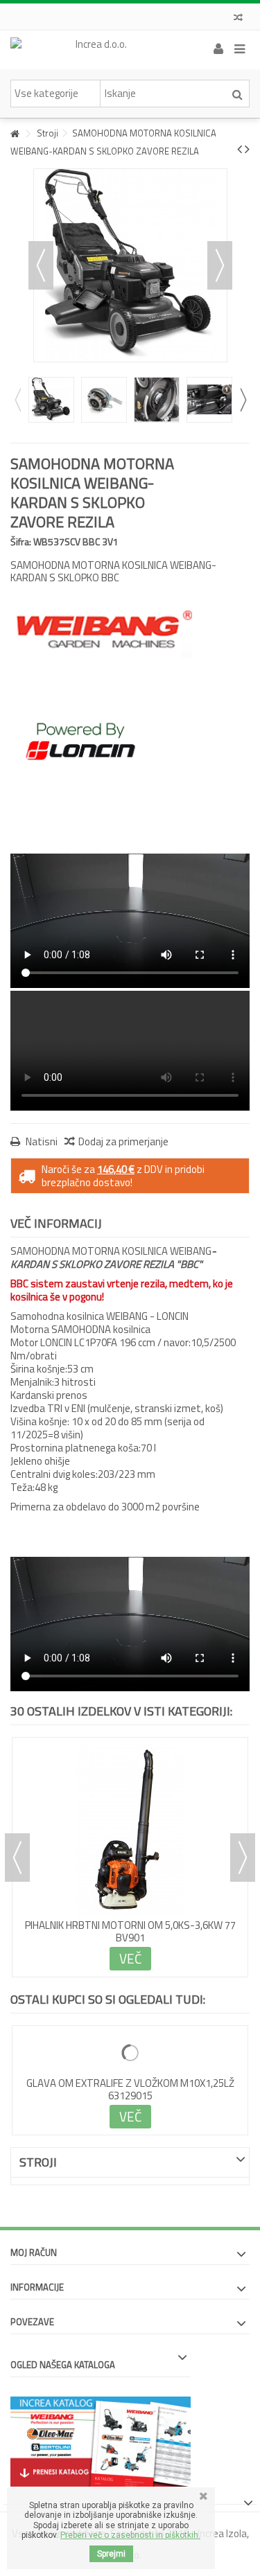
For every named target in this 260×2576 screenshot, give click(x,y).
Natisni (41, 1141)
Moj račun (34, 2252)
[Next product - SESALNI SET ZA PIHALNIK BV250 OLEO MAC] (247, 149)
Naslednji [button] (220, 265)
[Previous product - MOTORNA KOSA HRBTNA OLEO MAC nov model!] (240, 149)
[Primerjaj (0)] (238, 19)
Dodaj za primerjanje (123, 1141)
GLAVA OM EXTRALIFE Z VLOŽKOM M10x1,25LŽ (130, 2083)
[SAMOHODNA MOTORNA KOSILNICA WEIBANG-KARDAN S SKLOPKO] (51, 400)
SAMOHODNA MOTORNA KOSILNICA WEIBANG (130, 1925)
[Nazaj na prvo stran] (15, 134)
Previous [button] (17, 400)
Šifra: (21, 541)
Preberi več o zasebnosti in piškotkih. (130, 2535)
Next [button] (243, 400)
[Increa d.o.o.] (95, 50)
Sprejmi (111, 2554)
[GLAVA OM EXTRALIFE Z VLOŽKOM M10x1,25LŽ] (130, 2053)
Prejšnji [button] (41, 265)
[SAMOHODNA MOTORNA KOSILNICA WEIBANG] (130, 1830)
